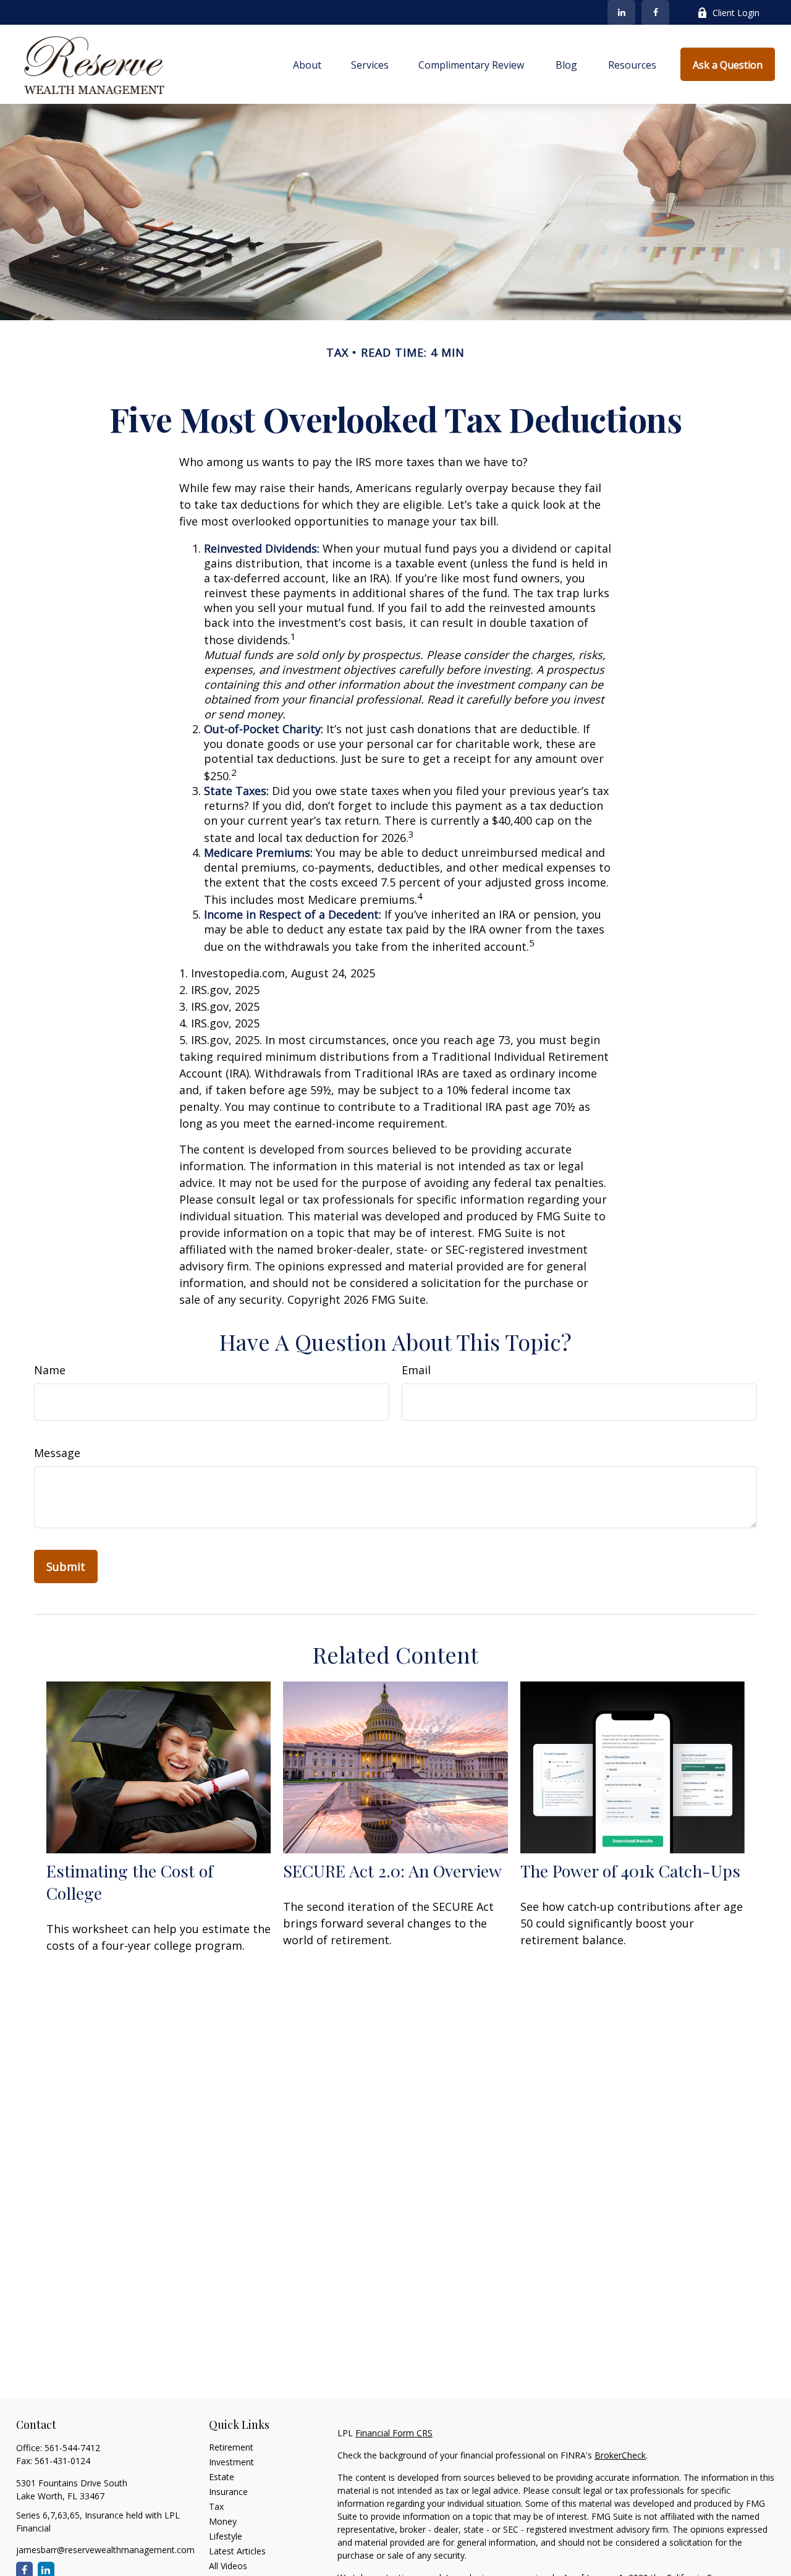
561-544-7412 (72, 2448)
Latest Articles (237, 2551)
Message (57, 1453)
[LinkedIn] (621, 12)
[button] (307, 64)
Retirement (231, 2447)
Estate (222, 2477)
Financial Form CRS (394, 2433)
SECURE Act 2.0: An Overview (392, 1871)
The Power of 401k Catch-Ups (630, 1871)
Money (223, 2521)
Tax (216, 2506)
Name (50, 1370)
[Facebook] (655, 12)
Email (416, 1370)
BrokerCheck (620, 2455)
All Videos (228, 2566)
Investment (231, 2462)
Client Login (736, 13)
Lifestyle (226, 2536)
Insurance (228, 2492)
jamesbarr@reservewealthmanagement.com (105, 2550)
